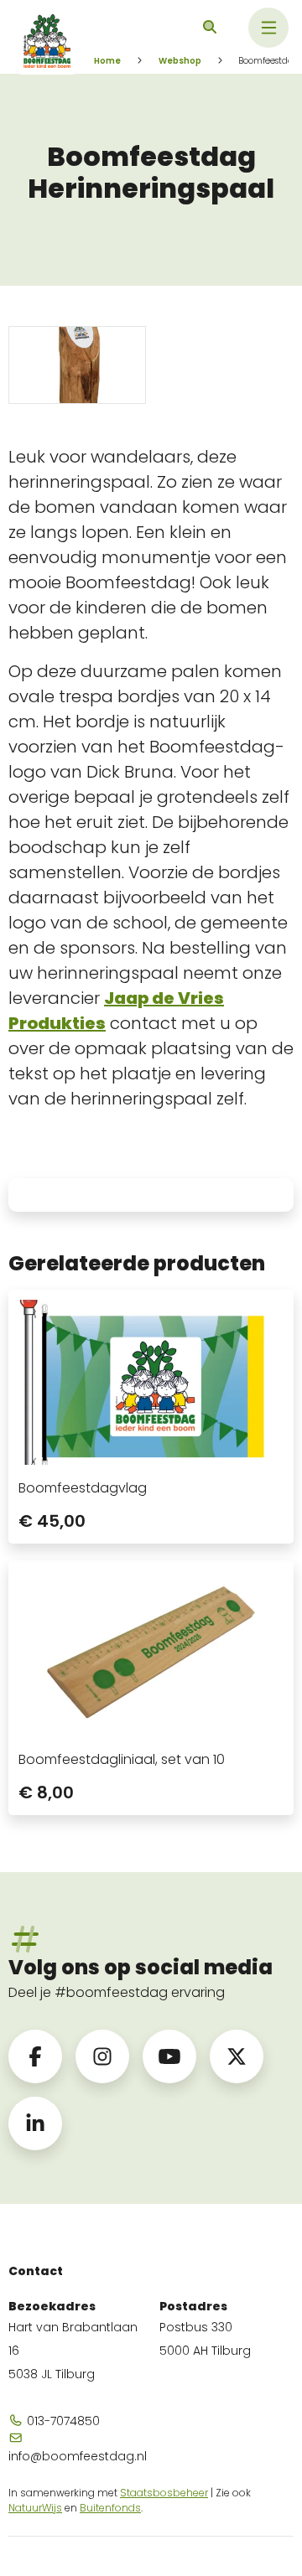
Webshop (180, 61)
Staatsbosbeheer (164, 2493)
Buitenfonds (110, 2508)
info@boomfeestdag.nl (75, 2456)
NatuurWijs (35, 2508)
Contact (36, 2271)
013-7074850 (62, 2421)
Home (107, 61)
